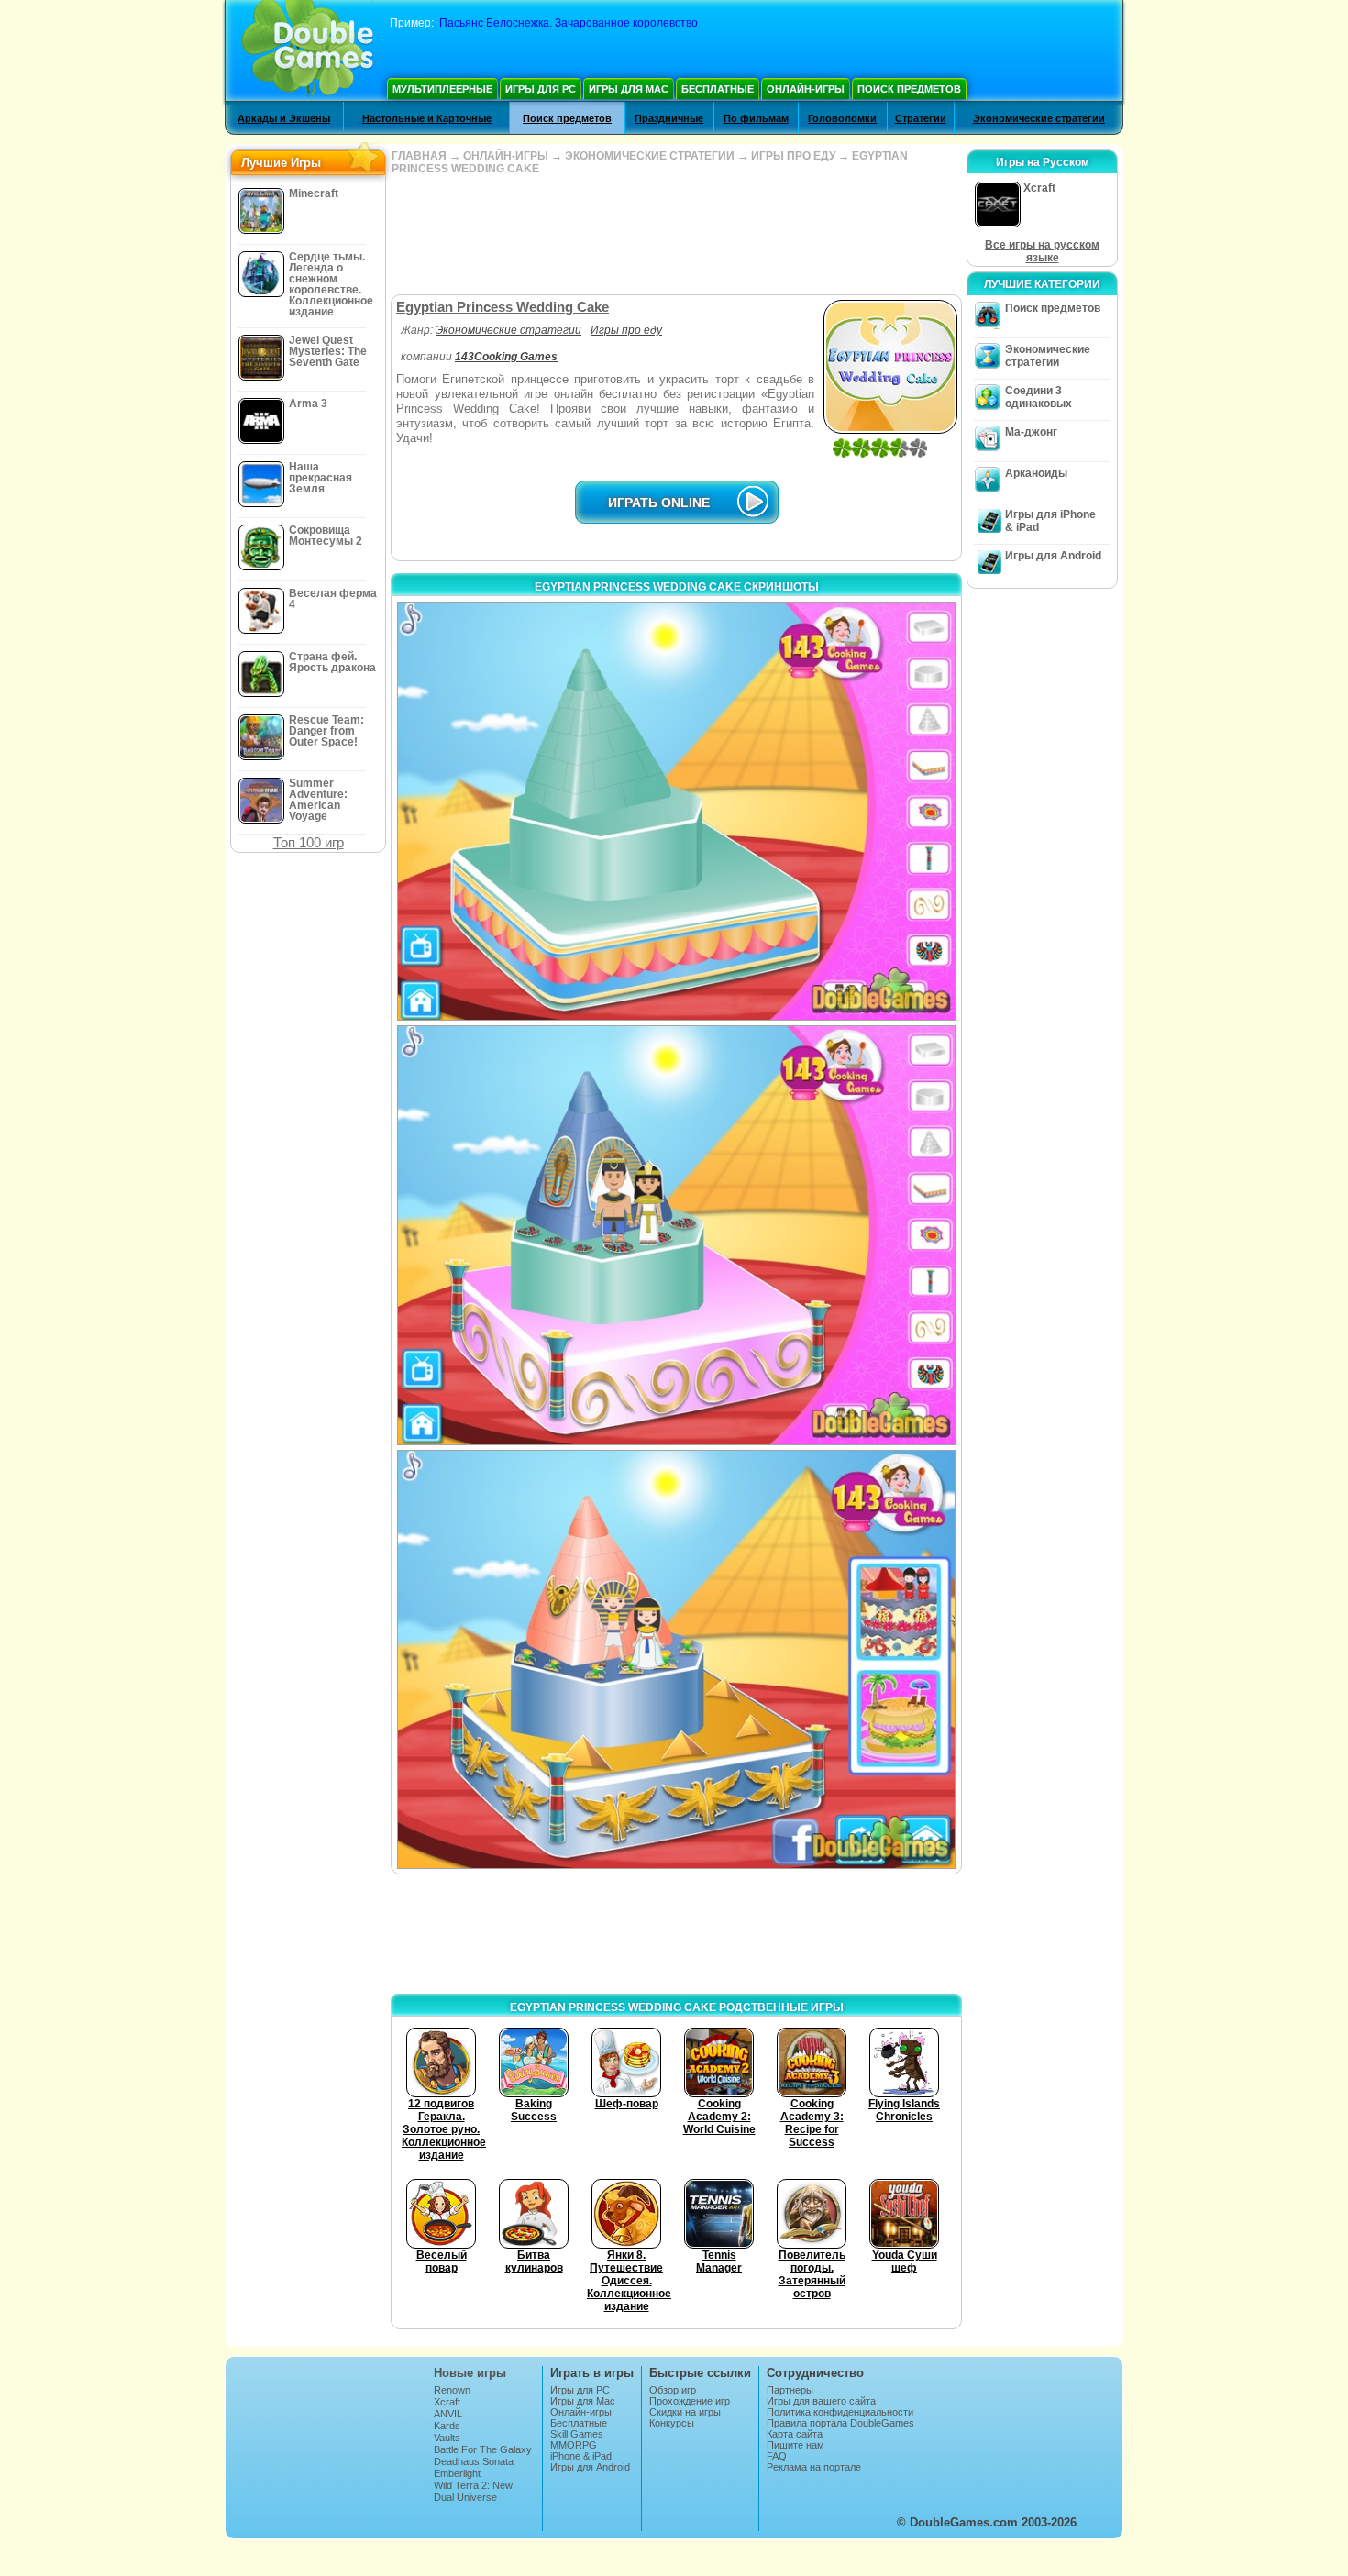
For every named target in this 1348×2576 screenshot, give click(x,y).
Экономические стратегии (1039, 118)
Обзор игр (673, 2390)
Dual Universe (465, 2497)
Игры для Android (1053, 556)
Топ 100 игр (309, 842)
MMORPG (574, 2445)
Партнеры (790, 2390)
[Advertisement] (676, 235)
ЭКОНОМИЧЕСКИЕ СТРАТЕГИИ (650, 156)
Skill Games (577, 2434)
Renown (452, 2390)
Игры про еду (626, 330)
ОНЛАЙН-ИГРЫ (506, 156)
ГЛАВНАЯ (419, 156)
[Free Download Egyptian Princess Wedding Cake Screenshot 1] (676, 811)
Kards (447, 2426)
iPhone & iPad (581, 2456)
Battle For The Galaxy (483, 2449)
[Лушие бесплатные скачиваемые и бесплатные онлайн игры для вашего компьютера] (308, 50)
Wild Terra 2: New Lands (473, 2491)
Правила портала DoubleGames (840, 2423)
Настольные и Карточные (427, 118)
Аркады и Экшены (284, 118)
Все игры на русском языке (1042, 251)
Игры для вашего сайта (821, 2401)
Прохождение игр (690, 2401)
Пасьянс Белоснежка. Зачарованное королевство (569, 23)
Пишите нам (796, 2445)
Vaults (447, 2438)
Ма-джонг (1031, 432)
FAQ (777, 2456)
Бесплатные (718, 89)
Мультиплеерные (442, 89)
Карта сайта (795, 2434)
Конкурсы (672, 2423)
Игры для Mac (629, 89)
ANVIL (448, 2414)
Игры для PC (541, 89)
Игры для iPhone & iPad (1050, 521)
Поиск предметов (909, 89)
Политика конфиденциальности (840, 2412)
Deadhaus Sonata (474, 2461)
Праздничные (669, 118)
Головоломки (842, 118)
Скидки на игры (685, 2412)
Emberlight (457, 2473)
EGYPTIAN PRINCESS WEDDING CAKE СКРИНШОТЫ (677, 587)
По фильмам (756, 118)
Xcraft (447, 2402)
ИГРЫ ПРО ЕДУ (793, 156)
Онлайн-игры (806, 89)
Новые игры (470, 2373)
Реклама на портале (814, 2467)
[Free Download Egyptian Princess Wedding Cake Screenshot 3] (676, 1659)
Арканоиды (1036, 473)
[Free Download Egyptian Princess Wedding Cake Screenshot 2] (676, 1235)
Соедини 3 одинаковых (1039, 397)
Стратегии (921, 118)
